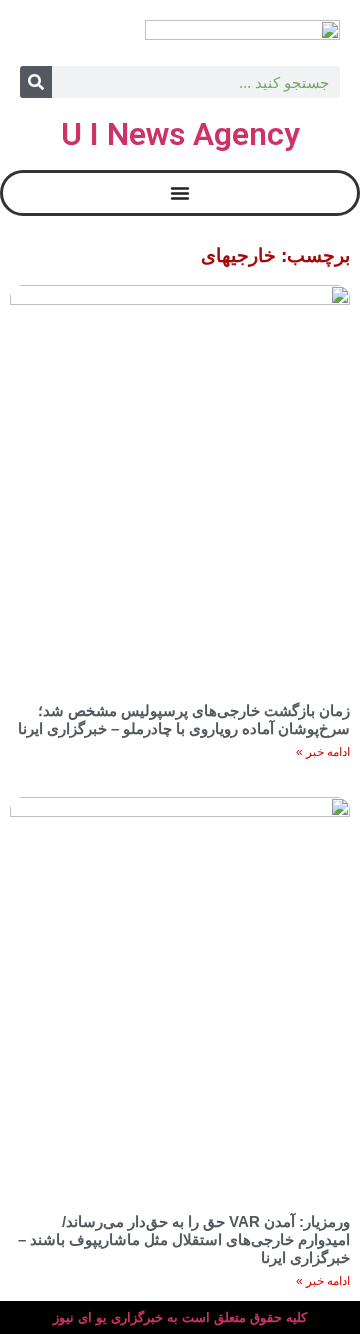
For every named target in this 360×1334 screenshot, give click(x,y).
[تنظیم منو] (180, 193)
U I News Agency (180, 134)
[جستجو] (36, 82)
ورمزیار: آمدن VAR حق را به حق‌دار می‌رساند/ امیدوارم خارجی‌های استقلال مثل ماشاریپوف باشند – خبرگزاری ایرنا (184, 1239)
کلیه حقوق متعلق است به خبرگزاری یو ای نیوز (180, 1317)
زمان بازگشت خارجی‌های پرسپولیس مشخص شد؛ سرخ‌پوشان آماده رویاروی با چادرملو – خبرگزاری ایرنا (184, 719)
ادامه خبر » (323, 752)
